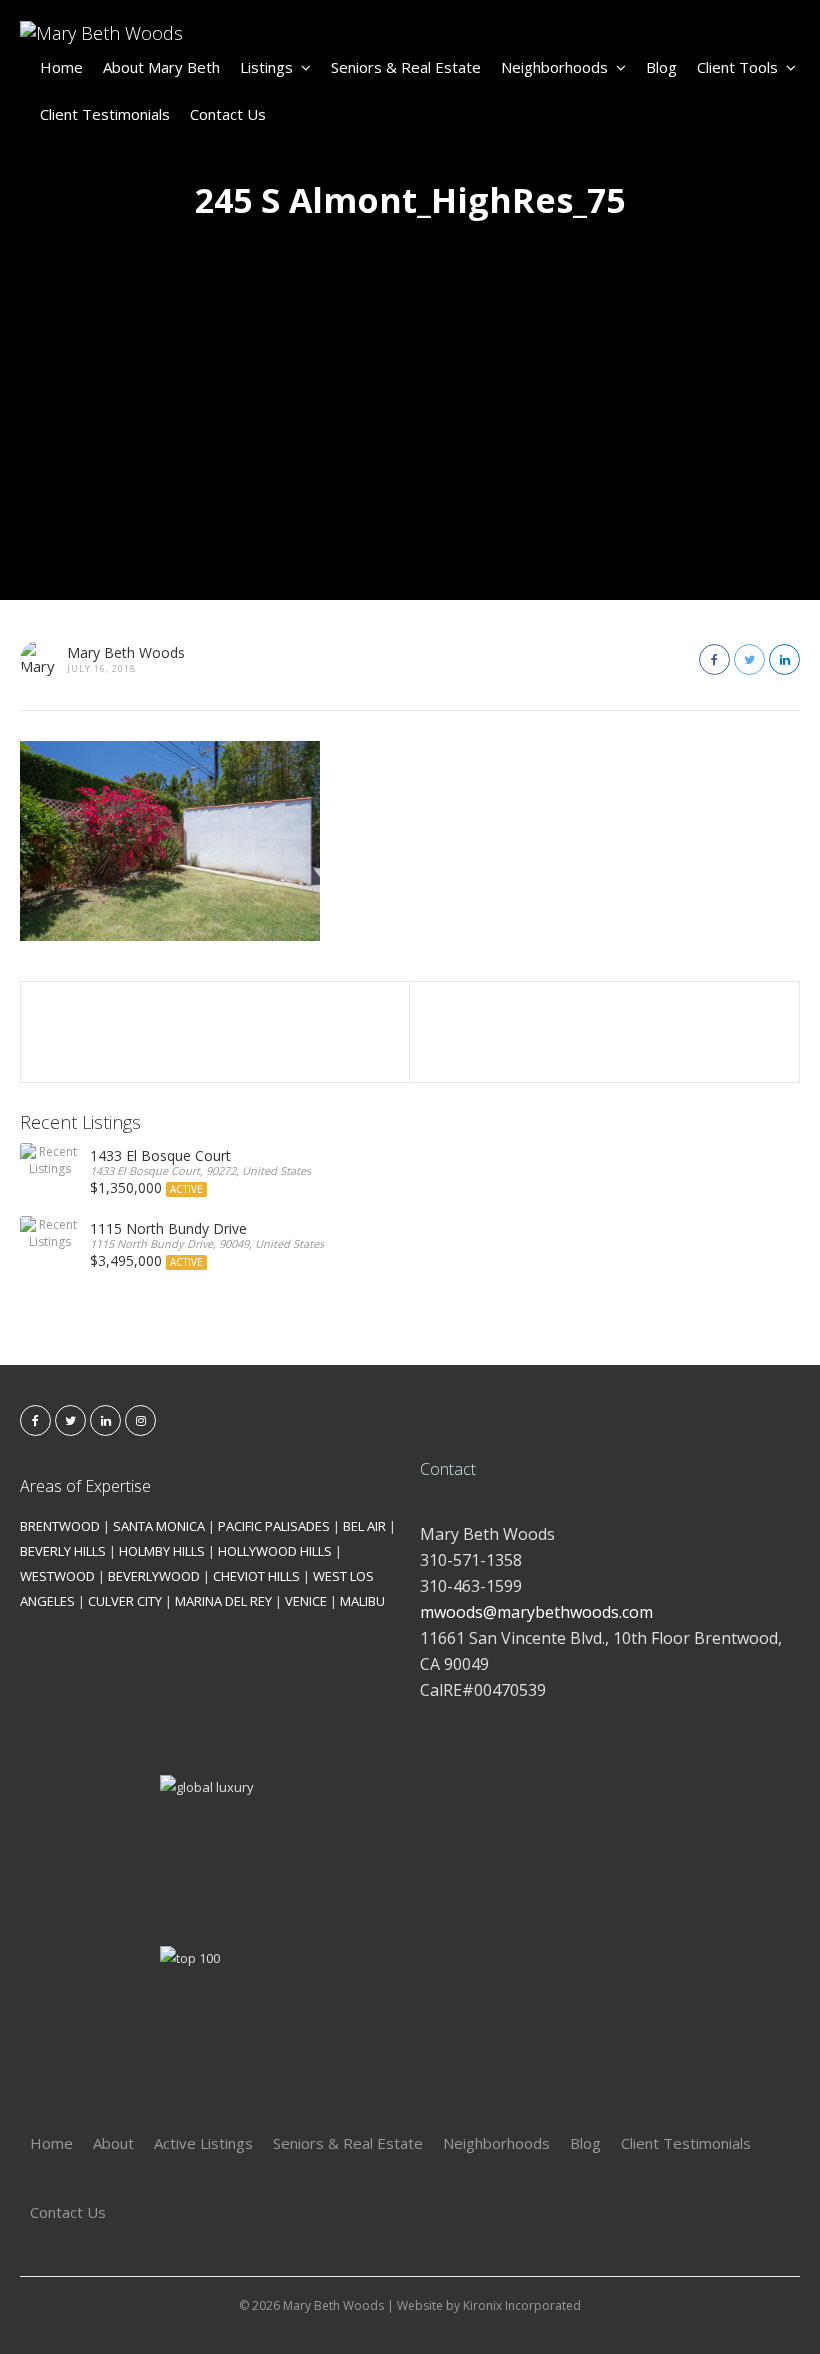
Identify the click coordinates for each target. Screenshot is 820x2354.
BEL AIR (364, 1526)
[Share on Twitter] (749, 659)
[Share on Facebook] (714, 659)
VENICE (306, 1601)
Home (61, 67)
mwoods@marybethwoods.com (536, 1612)
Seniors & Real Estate (406, 67)
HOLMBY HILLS (162, 1551)
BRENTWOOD (60, 1526)
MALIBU (362, 1601)
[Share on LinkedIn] (784, 659)
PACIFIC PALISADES (274, 1526)
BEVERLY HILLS (63, 1551)
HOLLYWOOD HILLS (275, 1551)
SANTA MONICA (159, 1526)
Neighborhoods (554, 67)
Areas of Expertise (85, 1486)
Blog (661, 67)
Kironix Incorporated (522, 2305)
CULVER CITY (125, 1601)
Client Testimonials (105, 114)
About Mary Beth (161, 67)
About (113, 2143)
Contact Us (228, 114)
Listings (266, 67)
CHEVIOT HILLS (256, 1576)
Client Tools (737, 67)
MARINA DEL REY (223, 1601)
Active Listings (203, 2143)
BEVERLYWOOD (154, 1576)
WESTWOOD (57, 1576)
